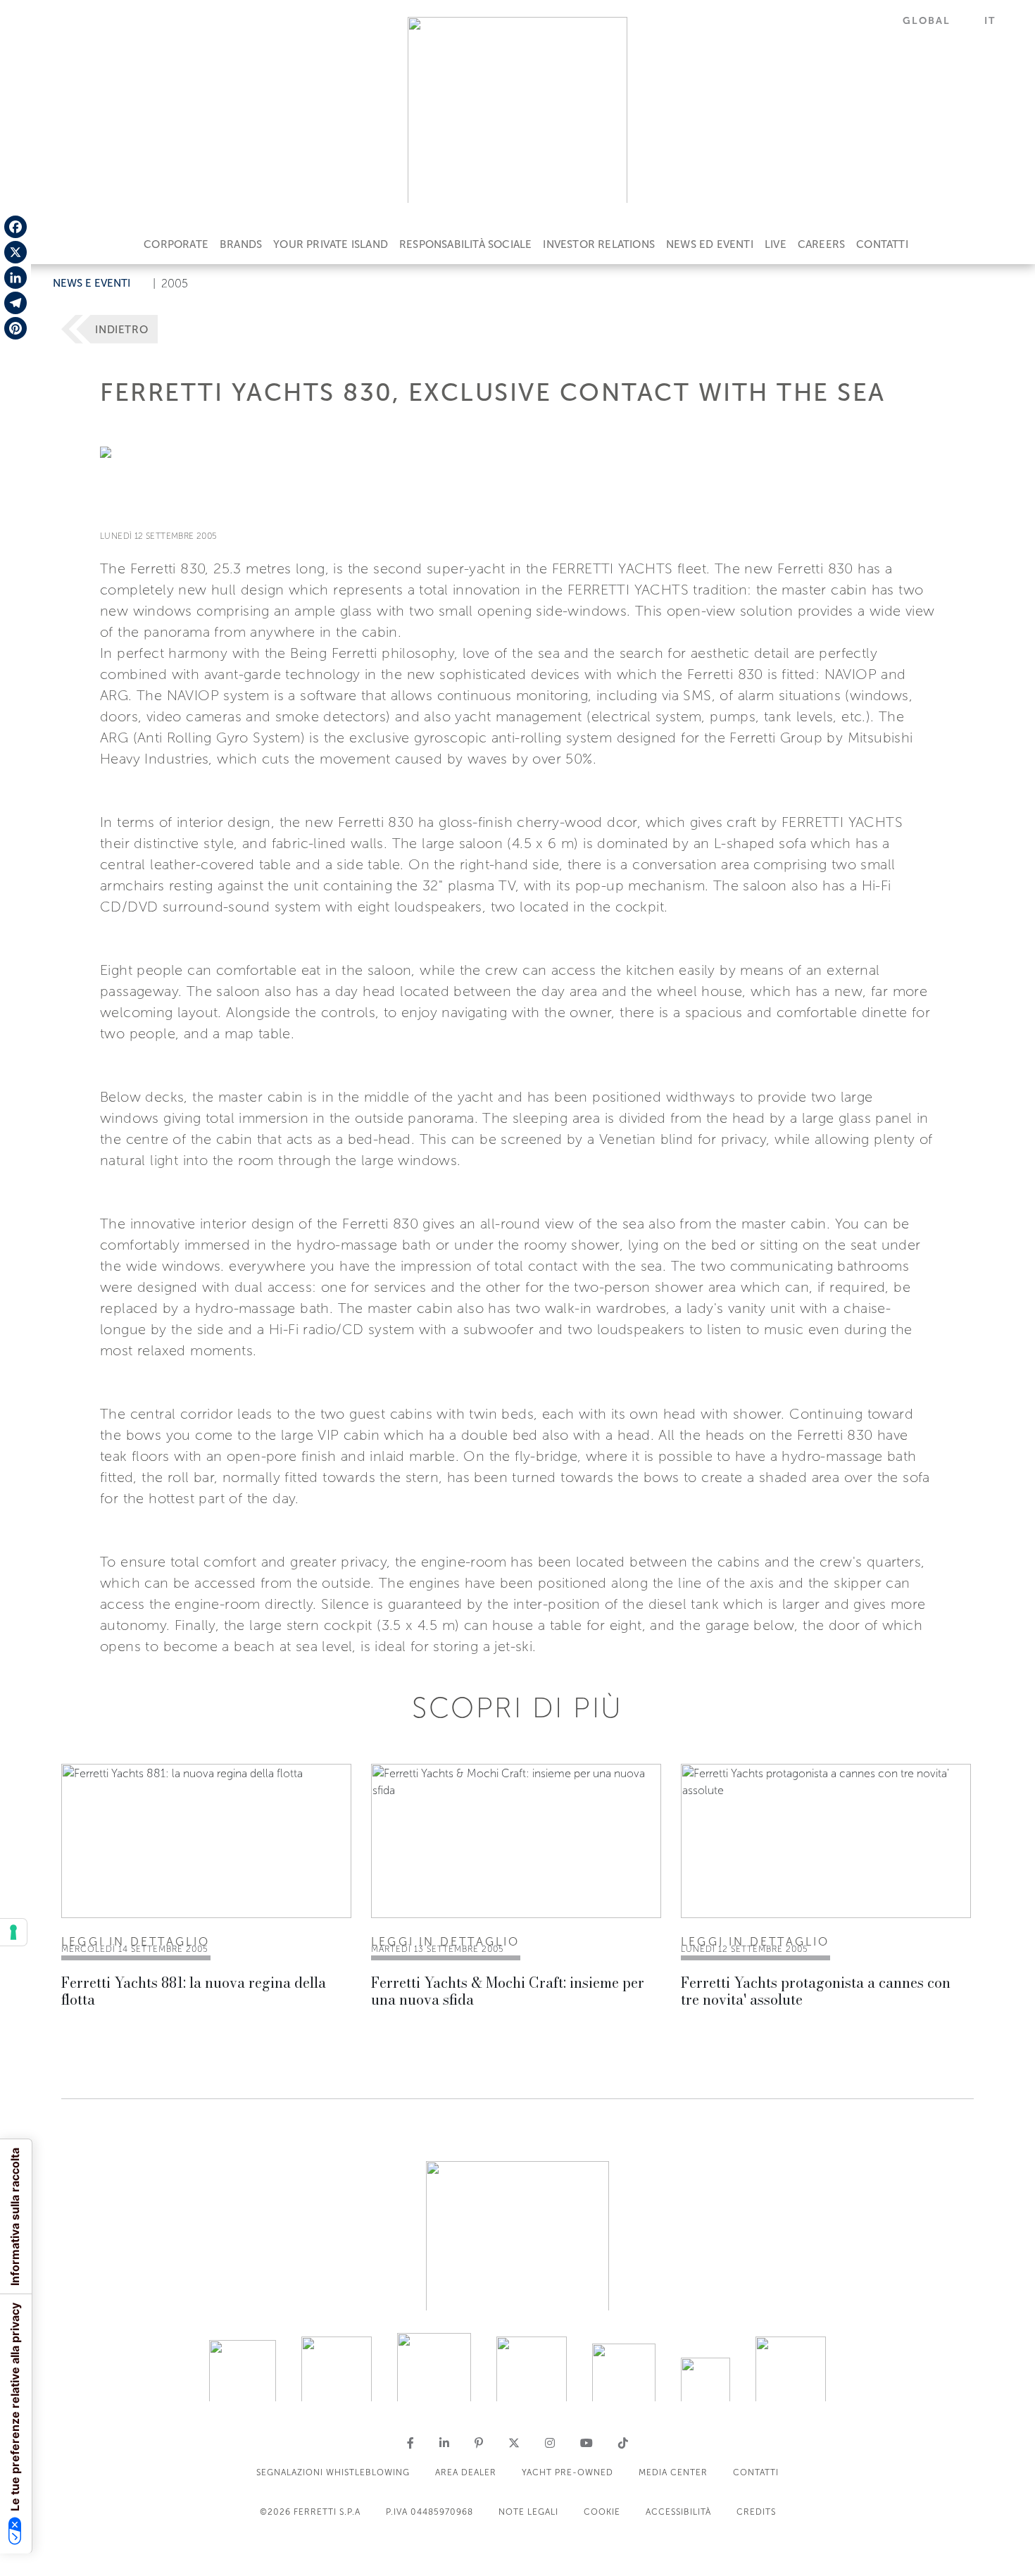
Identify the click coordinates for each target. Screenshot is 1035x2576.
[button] (935, 21)
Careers (821, 244)
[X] (15, 252)
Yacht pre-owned (567, 2472)
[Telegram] (15, 303)
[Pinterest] (15, 328)
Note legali (528, 2512)
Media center (673, 2472)
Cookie (602, 2512)
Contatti (882, 244)
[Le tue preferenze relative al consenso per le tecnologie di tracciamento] (13, 1932)
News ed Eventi (710, 244)
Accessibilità (678, 2512)
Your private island (331, 244)
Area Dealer (466, 2472)
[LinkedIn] (15, 278)
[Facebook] (15, 227)
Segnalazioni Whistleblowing (333, 2472)
